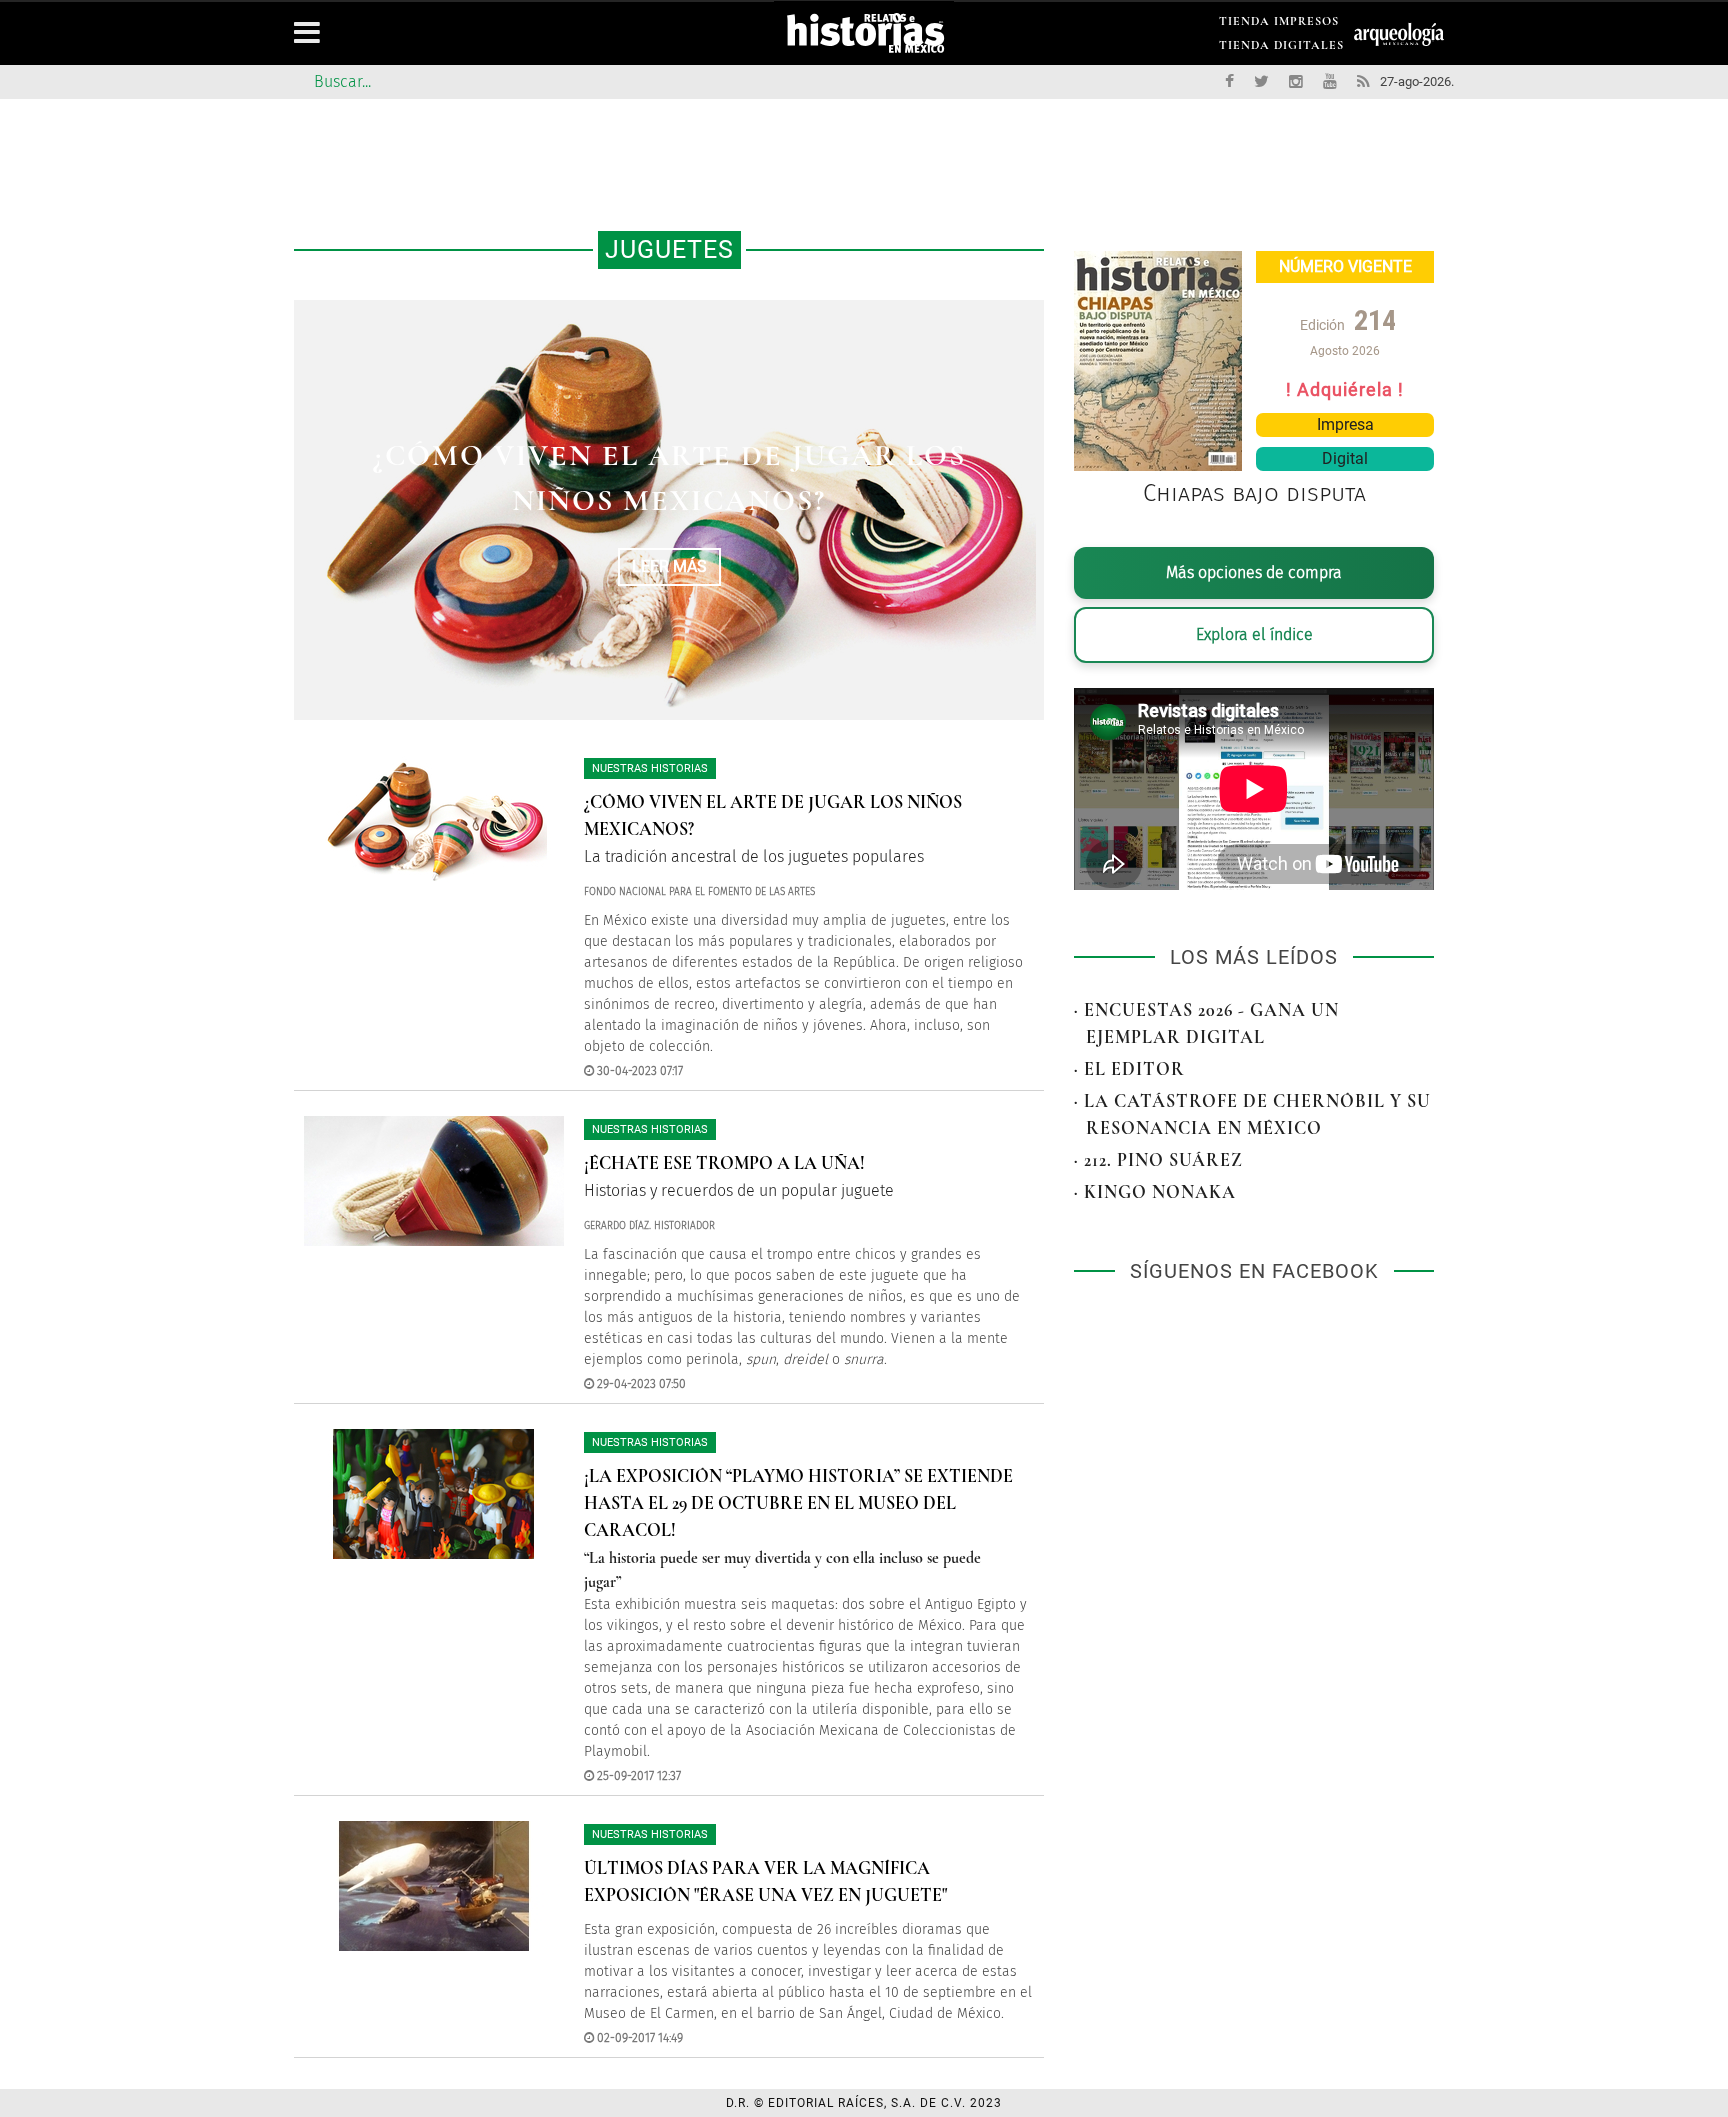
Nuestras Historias (650, 768)
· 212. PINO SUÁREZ (1158, 1160)
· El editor (1129, 1069)
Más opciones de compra (1254, 572)
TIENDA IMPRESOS (1279, 24)
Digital (1345, 458)
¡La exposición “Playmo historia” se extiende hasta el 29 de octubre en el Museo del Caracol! (798, 1503)
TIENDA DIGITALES (1281, 48)
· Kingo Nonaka (1155, 1192)
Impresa (1345, 424)
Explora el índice (1254, 634)
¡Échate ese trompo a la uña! (669, 478)
